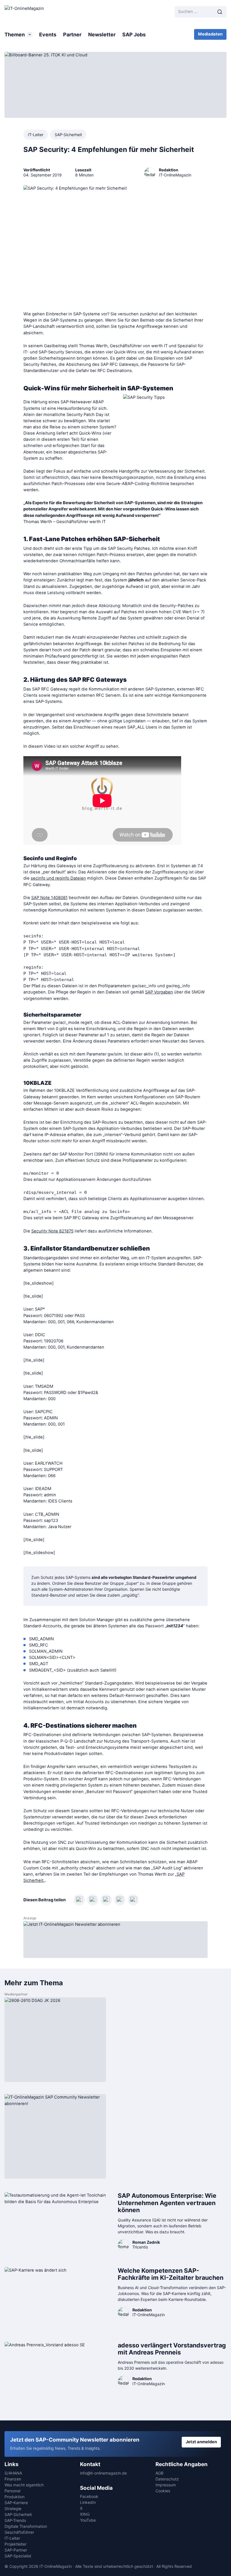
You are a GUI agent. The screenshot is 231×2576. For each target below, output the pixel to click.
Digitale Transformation (26, 2526)
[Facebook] (106, 1900)
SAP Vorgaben (159, 992)
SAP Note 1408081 (49, 898)
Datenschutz (167, 2479)
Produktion (15, 2497)
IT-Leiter (36, 135)
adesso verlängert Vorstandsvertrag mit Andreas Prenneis (172, 2349)
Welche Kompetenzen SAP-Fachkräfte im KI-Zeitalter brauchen (171, 2274)
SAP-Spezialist (18, 2556)
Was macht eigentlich (24, 2485)
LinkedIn (88, 2502)
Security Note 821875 (52, 1231)
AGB (159, 2473)
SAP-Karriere (16, 2503)
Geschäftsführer (19, 2532)
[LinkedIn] (79, 1900)
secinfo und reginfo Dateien (58, 878)
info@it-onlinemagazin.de (103, 2473)
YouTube (88, 2520)
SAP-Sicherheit (68, 135)
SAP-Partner (16, 2550)
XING (85, 2514)
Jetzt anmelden (201, 2442)
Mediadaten (210, 34)
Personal (12, 2491)
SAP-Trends (15, 2520)
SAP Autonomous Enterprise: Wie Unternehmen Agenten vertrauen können (167, 2203)
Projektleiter (15, 2544)
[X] (120, 1900)
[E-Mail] (133, 1900)
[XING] (93, 1900)
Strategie (13, 2508)
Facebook (89, 2496)
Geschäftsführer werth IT (81, 522)
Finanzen (13, 2479)
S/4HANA (13, 2473)
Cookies (163, 2491)
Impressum (166, 2485)
